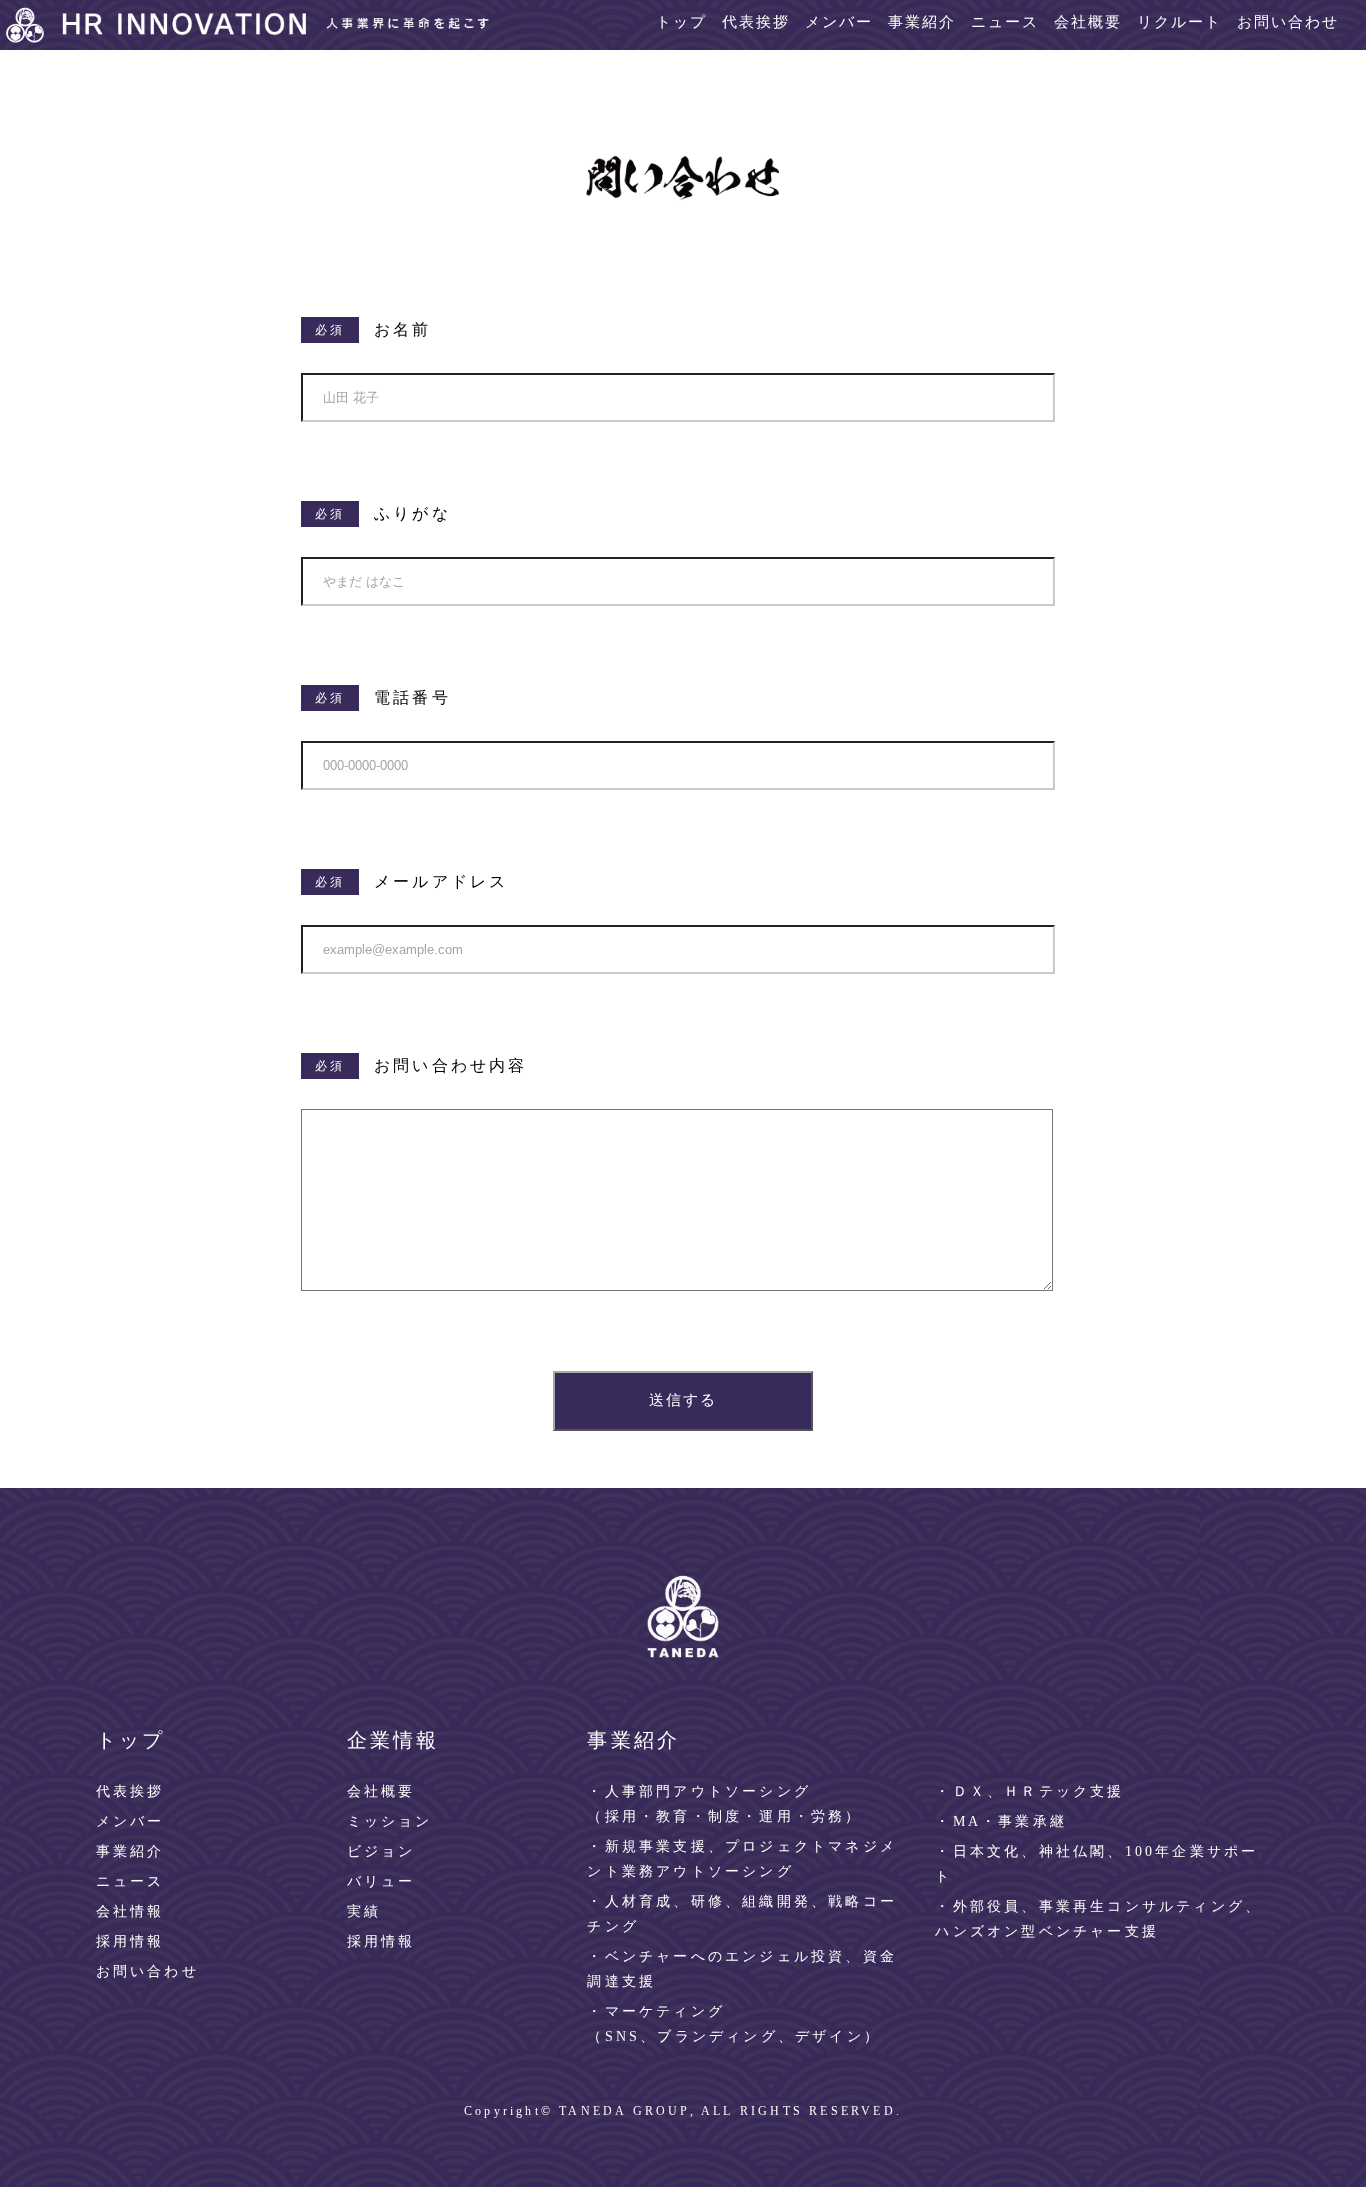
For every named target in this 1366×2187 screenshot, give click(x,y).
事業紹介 (922, 22)
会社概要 (1088, 22)
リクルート (1179, 22)
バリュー (381, 1881)
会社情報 (130, 1911)
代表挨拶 (756, 22)
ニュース (1005, 22)
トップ (681, 22)
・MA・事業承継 (1001, 1821)
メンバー (839, 22)
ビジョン (381, 1851)
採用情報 (130, 1941)
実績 (364, 1911)
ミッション (390, 1821)
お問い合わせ (1288, 22)
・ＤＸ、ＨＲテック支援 (1029, 1791)
